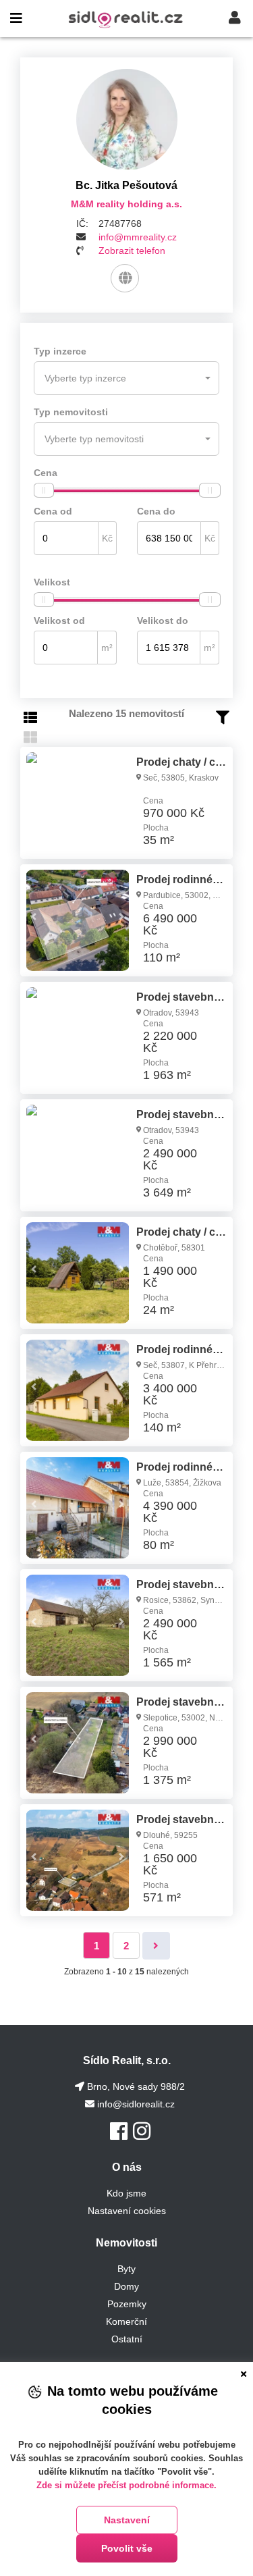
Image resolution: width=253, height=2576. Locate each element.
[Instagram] (142, 2131)
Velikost (52, 582)
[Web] (125, 278)
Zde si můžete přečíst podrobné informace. (126, 2485)
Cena (46, 473)
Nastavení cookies (127, 2211)
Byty (126, 2269)
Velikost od (59, 621)
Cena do (156, 511)
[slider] (44, 490)
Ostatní (127, 2339)
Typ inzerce (60, 351)
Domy (126, 2286)
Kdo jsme (126, 2193)
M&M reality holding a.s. (126, 204)
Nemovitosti (126, 2243)
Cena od (53, 511)
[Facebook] (119, 2131)
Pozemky (127, 2304)
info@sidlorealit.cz (136, 2104)
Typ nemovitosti (71, 412)
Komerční (126, 2321)
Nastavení (127, 2520)
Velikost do (163, 621)
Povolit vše (127, 2548)
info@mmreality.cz (138, 237)
